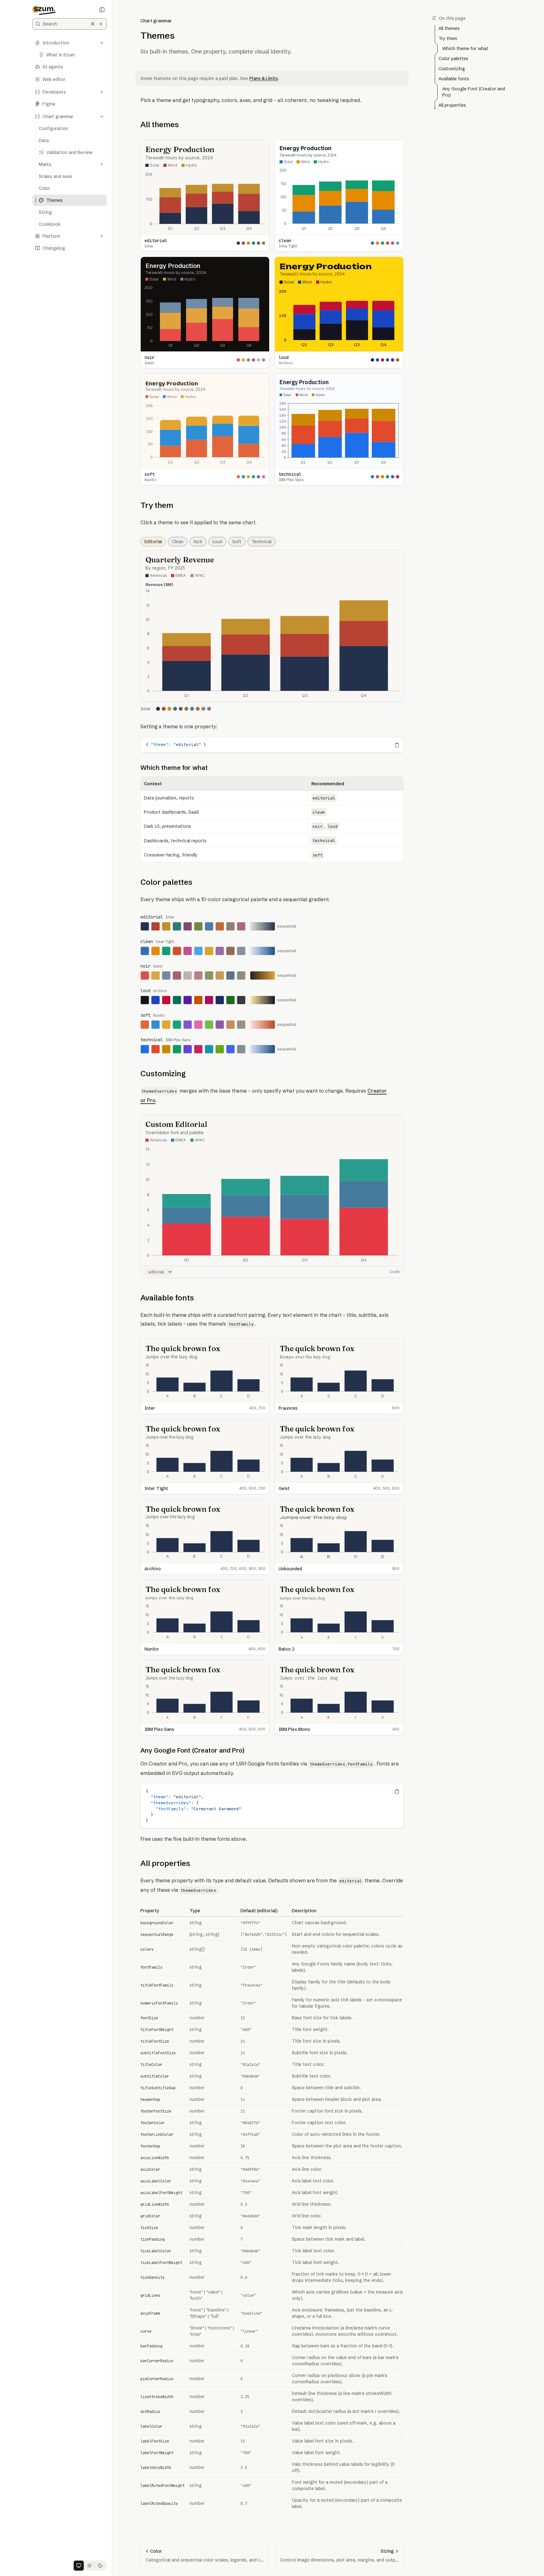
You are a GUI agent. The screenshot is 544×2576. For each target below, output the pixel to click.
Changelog (54, 248)
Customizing (163, 1074)
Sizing (45, 212)
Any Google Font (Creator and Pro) (192, 1750)
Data (44, 140)
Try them (157, 505)
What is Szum (60, 55)
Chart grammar (58, 117)
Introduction (56, 43)
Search (73, 24)
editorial (153, 542)
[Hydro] (189, 166)
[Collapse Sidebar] (102, 10)
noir (198, 542)
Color (44, 188)
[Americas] (156, 576)
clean (178, 542)
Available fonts (167, 1298)
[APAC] (198, 576)
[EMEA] (178, 576)
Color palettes (166, 882)
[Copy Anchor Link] (184, 125)
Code (394, 1272)
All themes (160, 125)
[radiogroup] (89, 2566)
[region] (272, 745)
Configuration (53, 128)
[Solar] (152, 166)
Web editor (54, 79)
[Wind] (170, 166)
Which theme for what (174, 768)
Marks (45, 164)
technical (261, 542)
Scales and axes (55, 176)
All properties (165, 1863)
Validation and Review (69, 152)
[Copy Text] (397, 745)
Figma (49, 104)
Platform (51, 236)
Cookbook (50, 224)
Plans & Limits (264, 78)
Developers (54, 92)
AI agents (53, 67)
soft (237, 542)
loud (217, 542)
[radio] (79, 2566)
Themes (54, 200)
